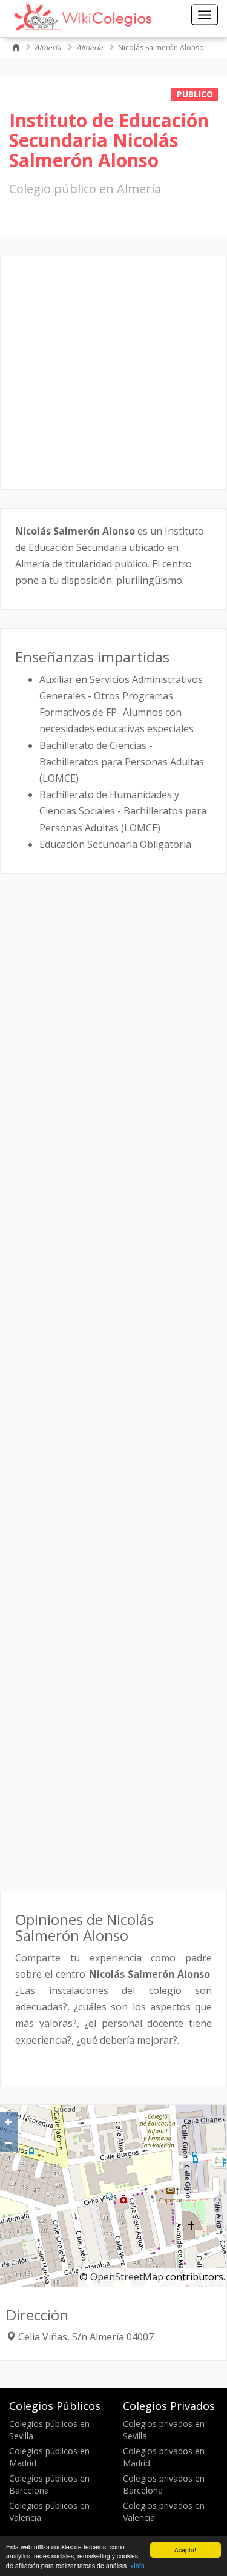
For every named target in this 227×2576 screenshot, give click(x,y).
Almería (48, 48)
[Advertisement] (113, 373)
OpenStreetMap (127, 2277)
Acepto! (185, 2550)
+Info (137, 2565)
